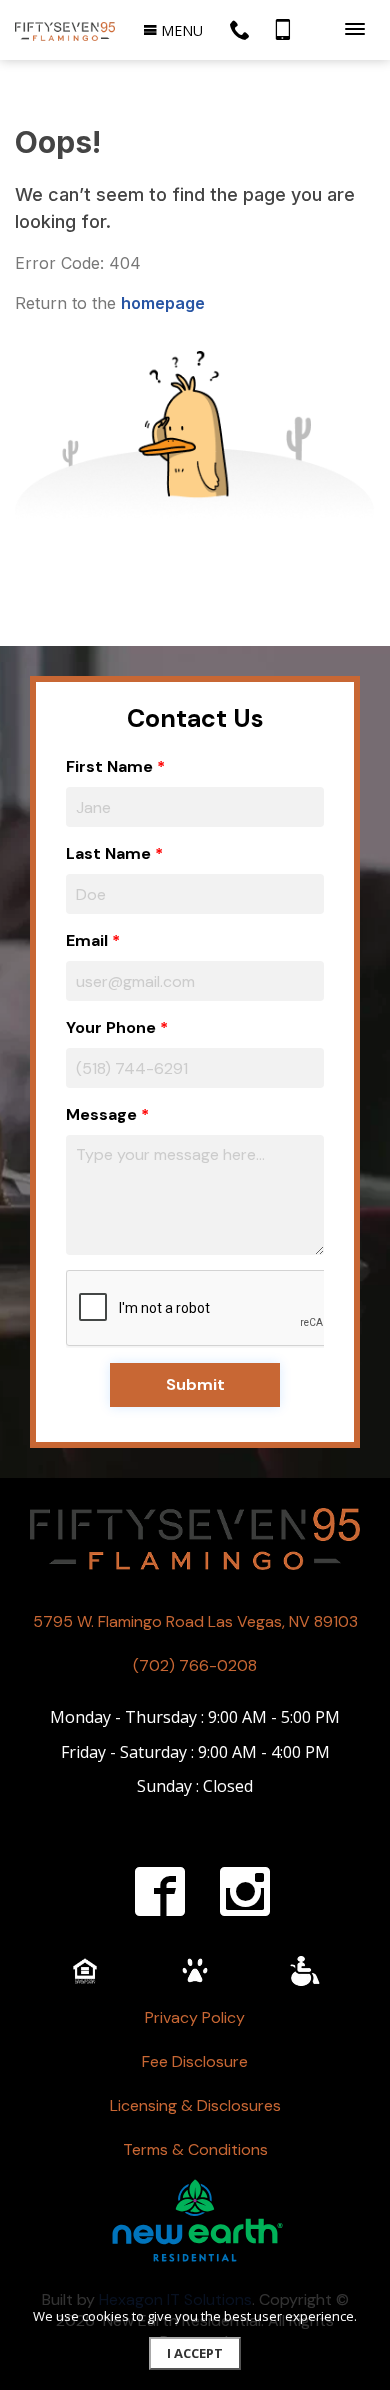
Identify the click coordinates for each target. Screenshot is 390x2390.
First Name (109, 766)
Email (87, 940)
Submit (195, 1384)
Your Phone (111, 1027)
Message (101, 1114)
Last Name (108, 853)
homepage (163, 303)
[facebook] (160, 1891)
